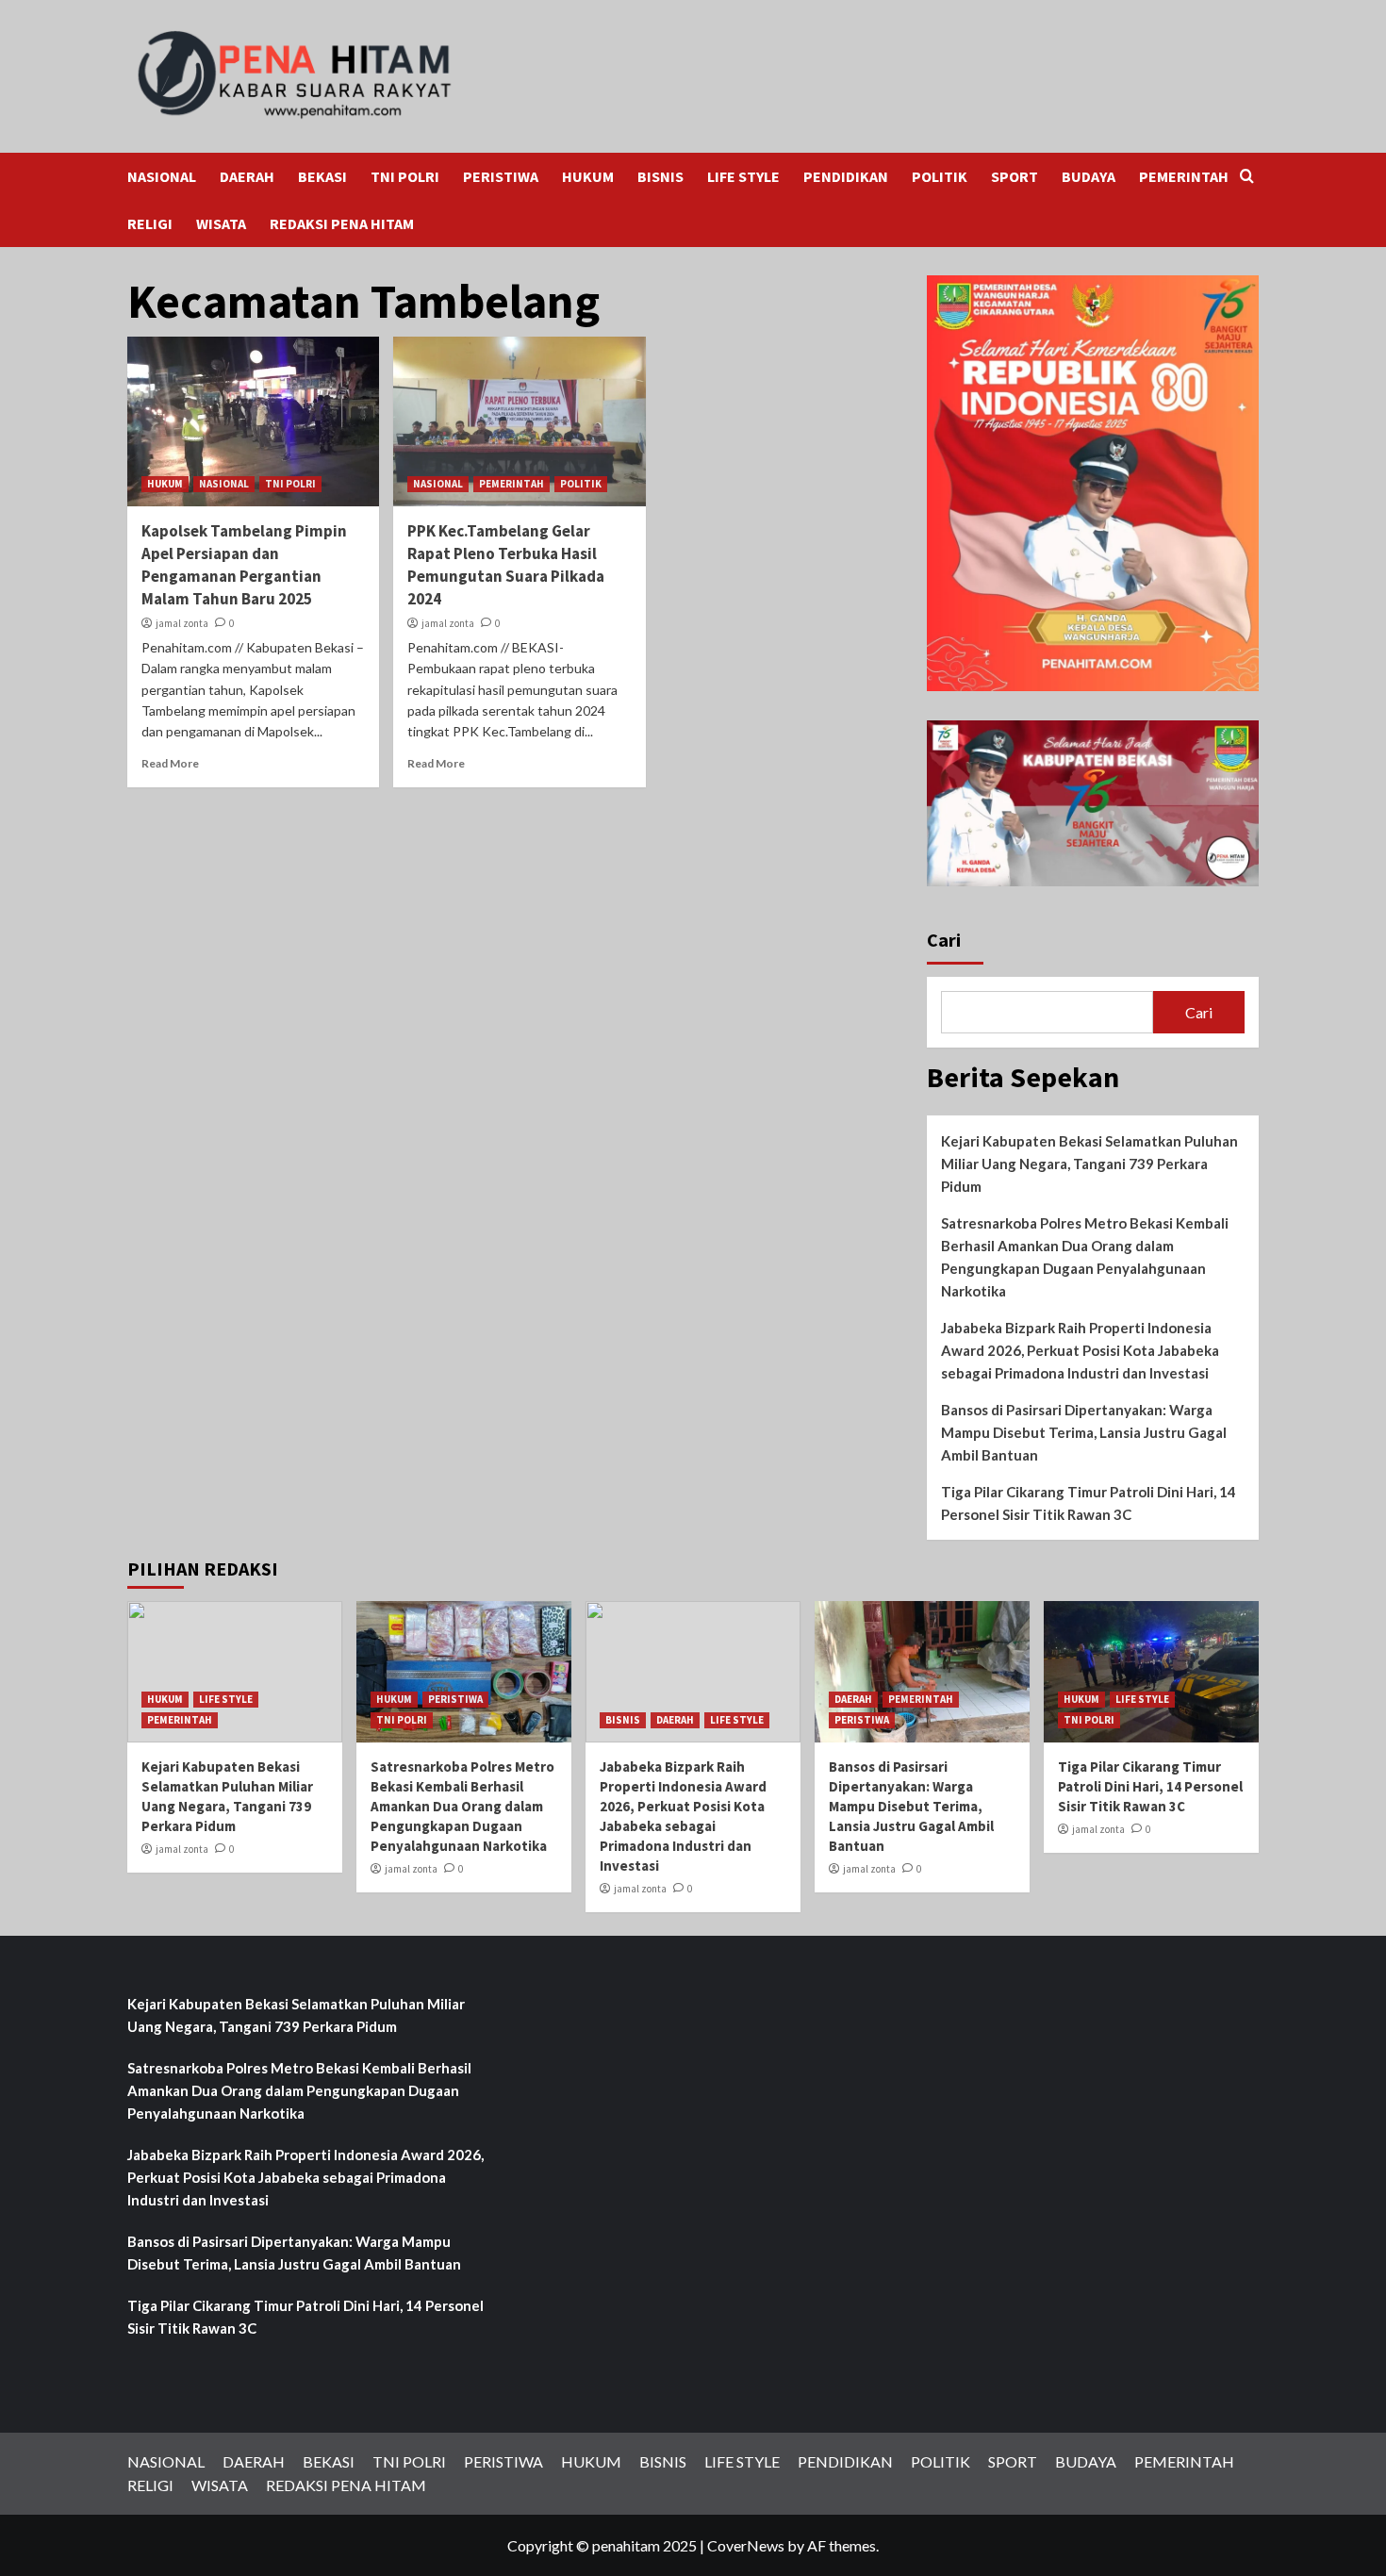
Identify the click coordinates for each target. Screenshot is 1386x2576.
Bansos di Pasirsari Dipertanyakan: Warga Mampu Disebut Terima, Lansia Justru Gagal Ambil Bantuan (1084, 1432)
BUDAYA (1089, 176)
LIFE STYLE (743, 176)
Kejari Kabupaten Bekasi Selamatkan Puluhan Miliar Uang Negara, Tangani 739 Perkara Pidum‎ (1089, 1164)
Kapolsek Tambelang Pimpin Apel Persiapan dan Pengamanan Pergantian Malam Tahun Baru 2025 (244, 564)
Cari (944, 940)
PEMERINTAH (1184, 176)
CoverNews (746, 2545)
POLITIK (940, 176)
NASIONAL (162, 176)
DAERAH (247, 176)
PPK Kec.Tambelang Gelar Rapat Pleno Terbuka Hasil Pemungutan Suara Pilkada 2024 (506, 564)
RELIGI (150, 223)
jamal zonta (182, 623)
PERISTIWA (501, 176)
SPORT (1015, 176)
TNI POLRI (405, 176)
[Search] (1247, 177)
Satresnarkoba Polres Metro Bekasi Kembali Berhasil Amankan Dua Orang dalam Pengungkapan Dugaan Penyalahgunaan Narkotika (1085, 1257)
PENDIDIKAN (846, 176)
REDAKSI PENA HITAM (342, 223)
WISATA (221, 223)
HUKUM (588, 176)
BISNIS (660, 176)
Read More (170, 763)
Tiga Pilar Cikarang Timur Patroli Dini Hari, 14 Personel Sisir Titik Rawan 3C (1089, 1503)
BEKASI (322, 176)
